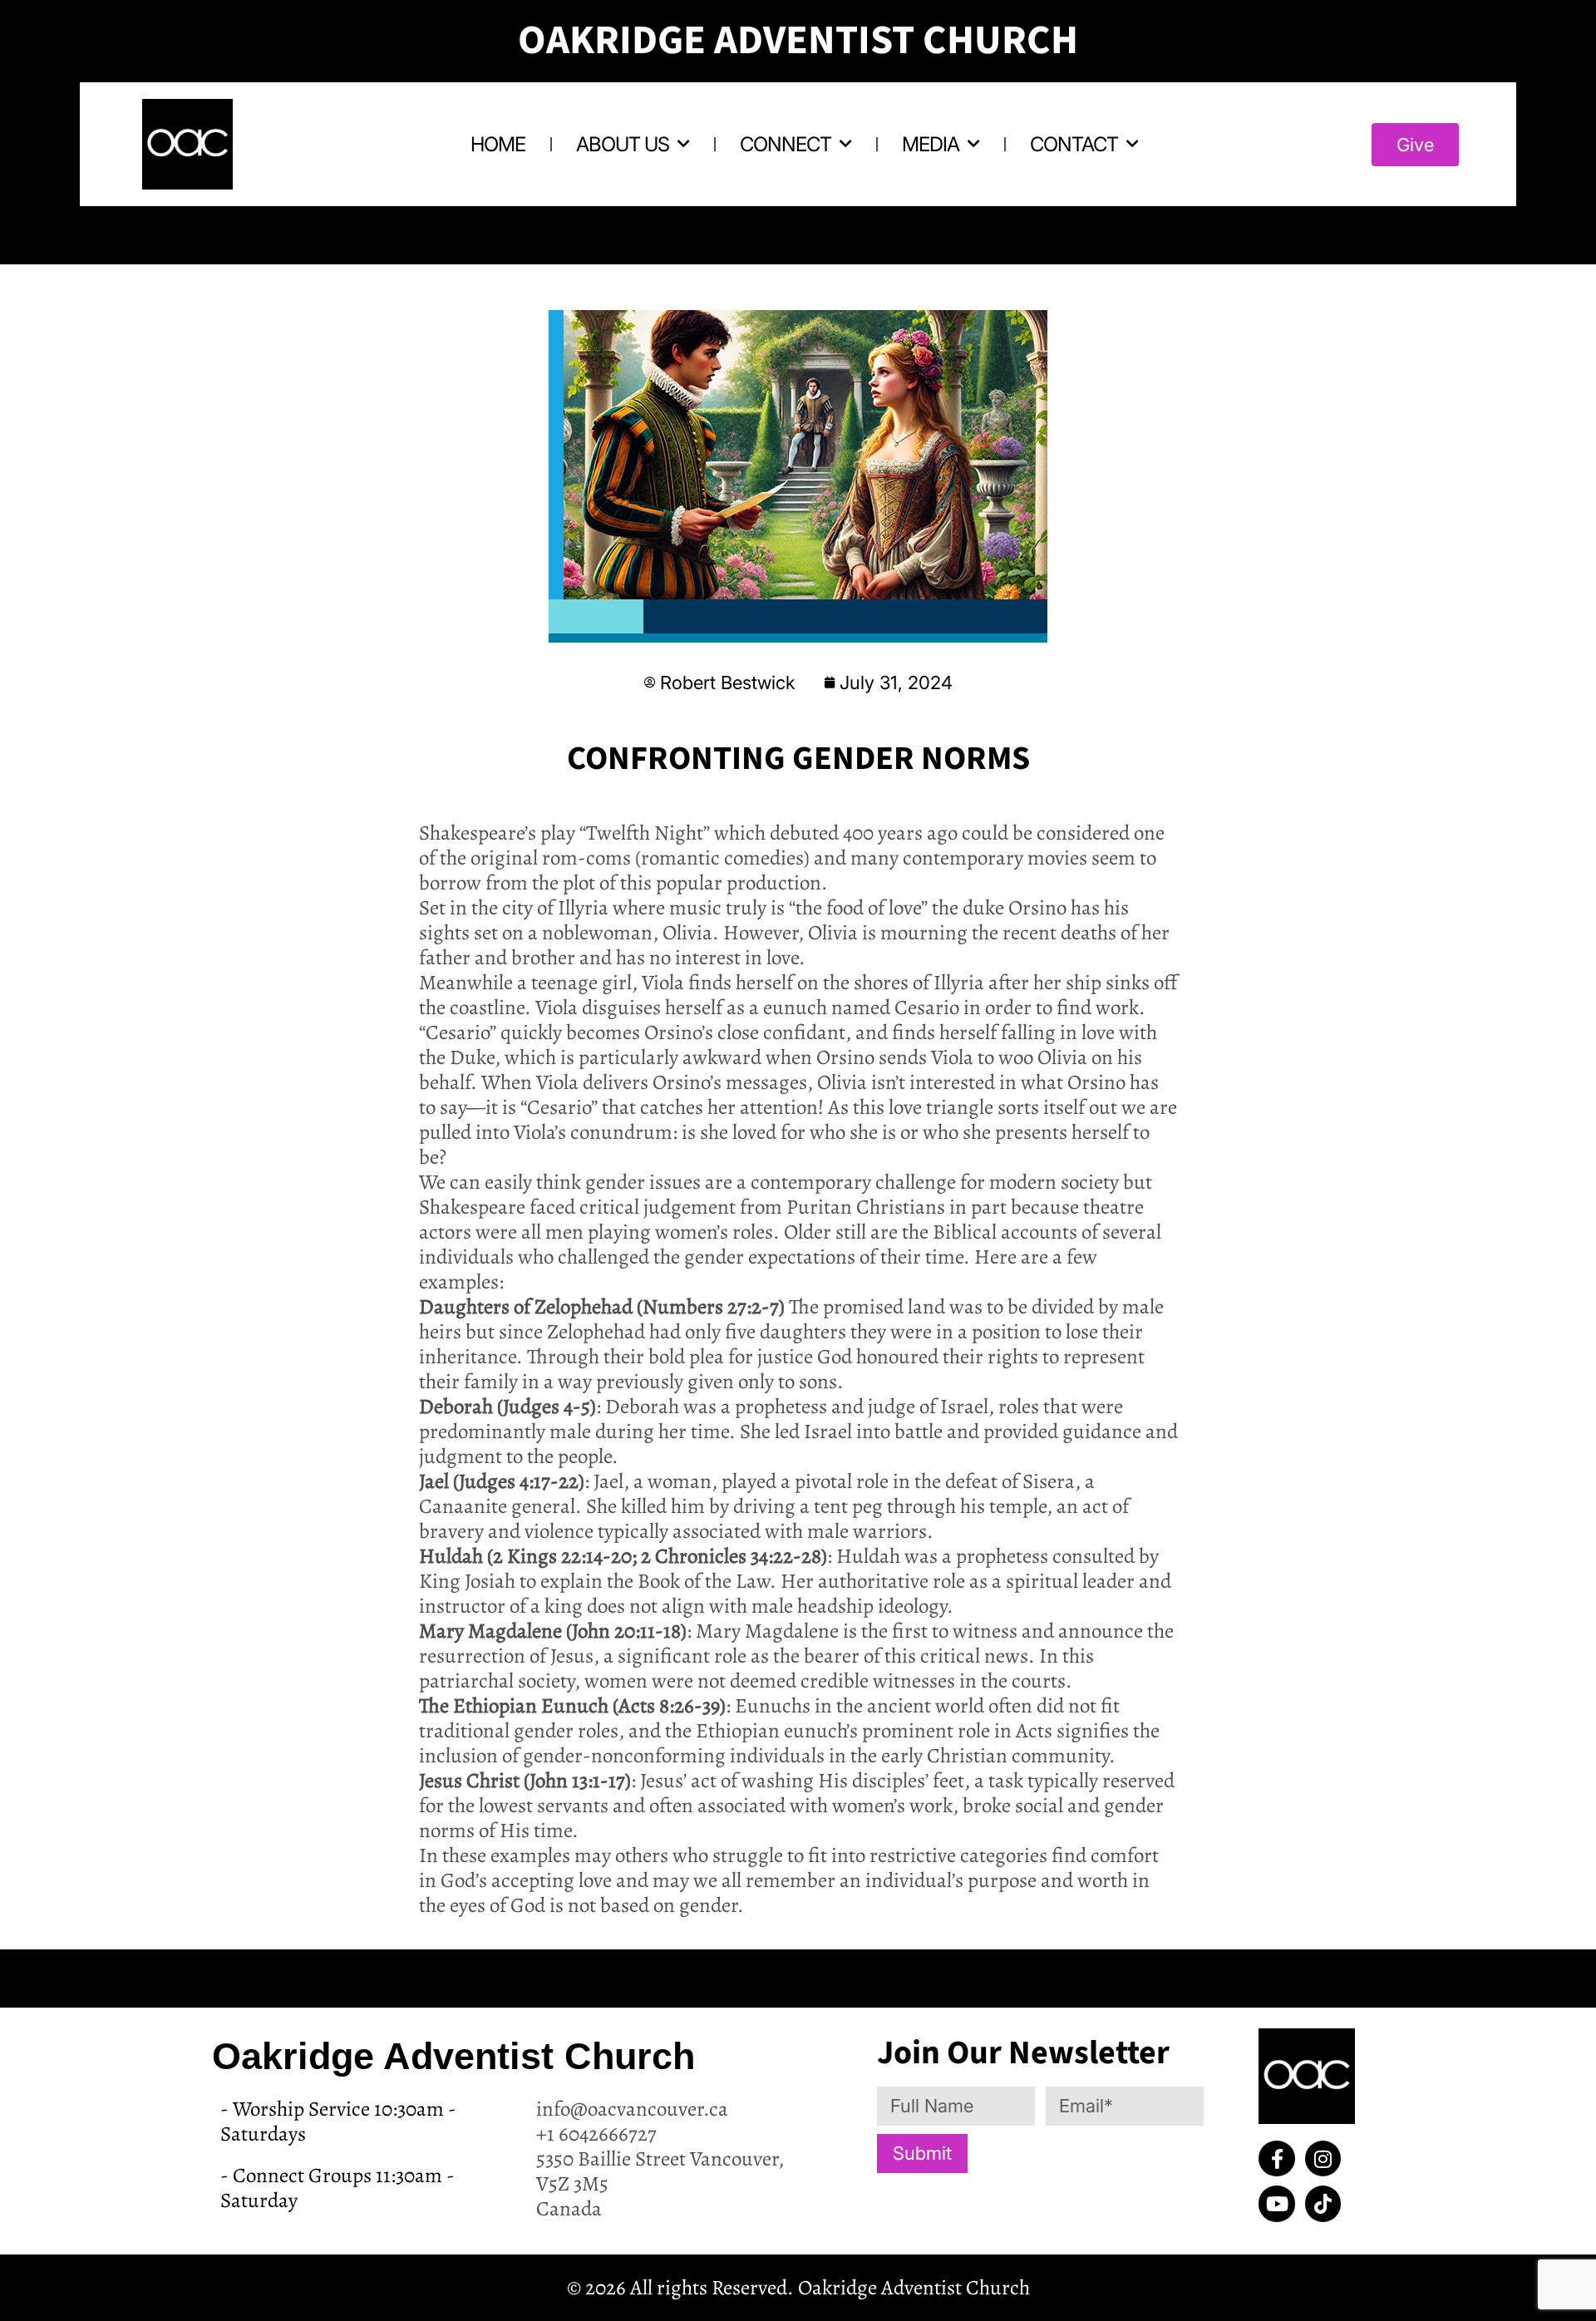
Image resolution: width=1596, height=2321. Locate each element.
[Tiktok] (1323, 2203)
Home (498, 144)
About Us (623, 144)
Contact (1074, 144)
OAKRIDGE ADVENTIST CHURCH (798, 41)
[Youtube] (1276, 2203)
